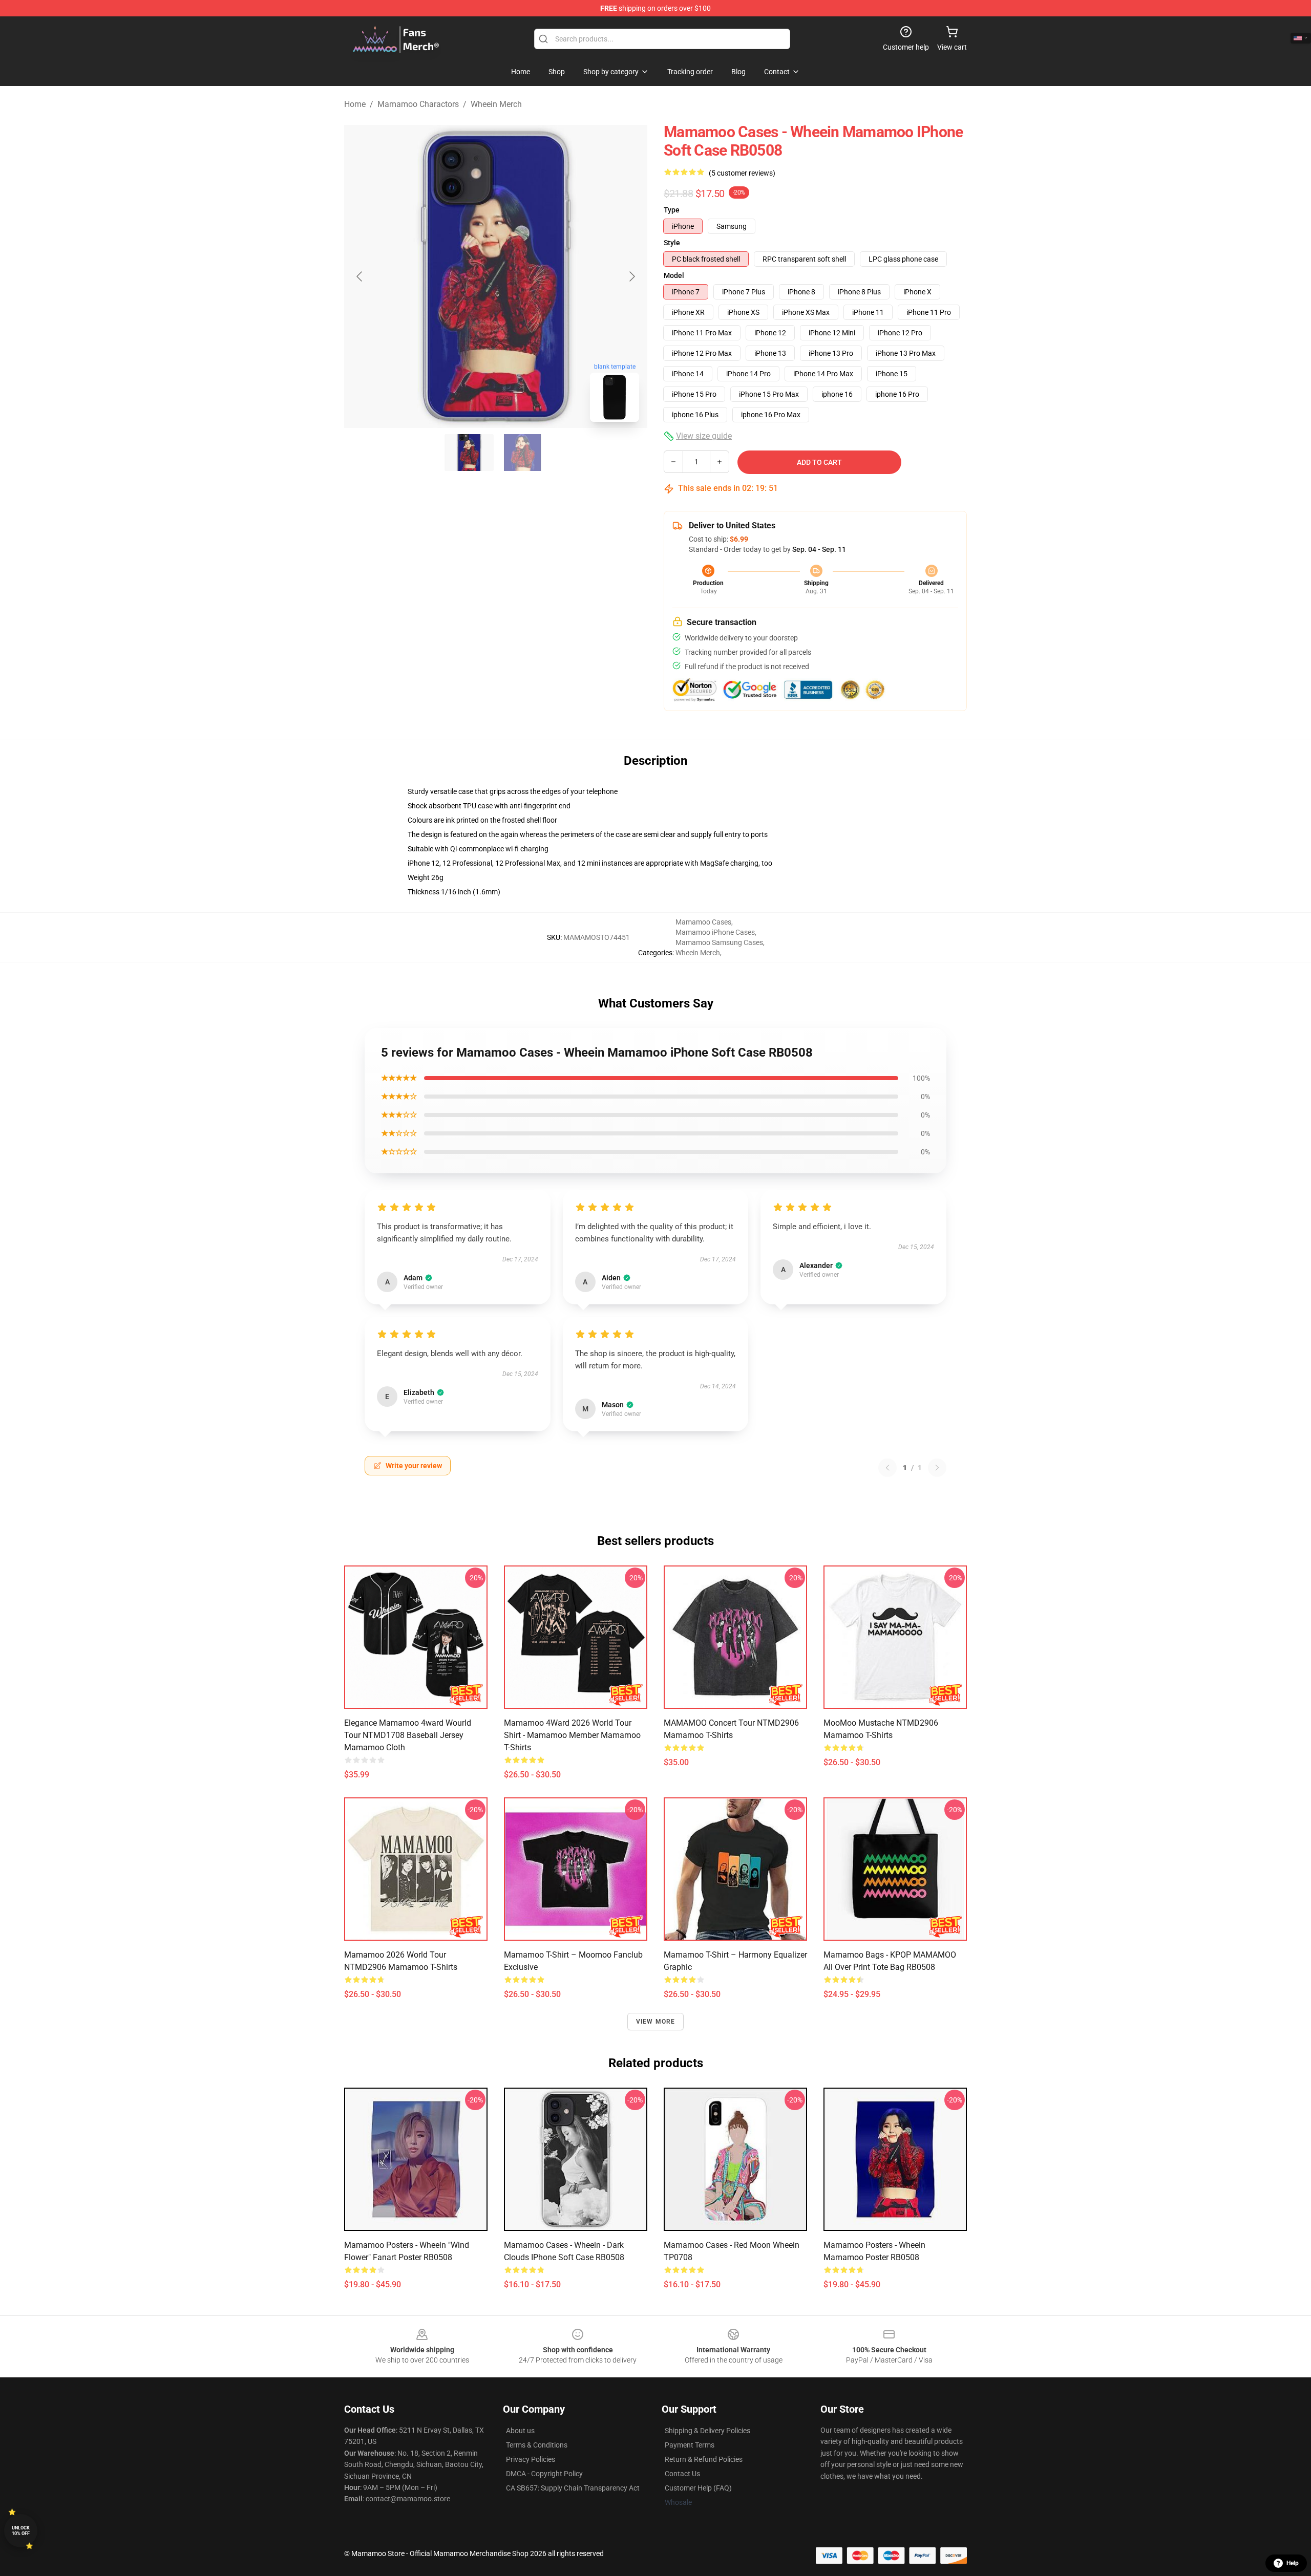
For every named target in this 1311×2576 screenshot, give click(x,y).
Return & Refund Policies (704, 2459)
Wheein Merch (496, 104)
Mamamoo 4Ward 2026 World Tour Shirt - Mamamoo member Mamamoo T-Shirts (572, 1735)
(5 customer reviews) (742, 173)
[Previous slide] (360, 276)
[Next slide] (631, 276)
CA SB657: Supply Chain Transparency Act (573, 2488)
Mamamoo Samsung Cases (719, 942)
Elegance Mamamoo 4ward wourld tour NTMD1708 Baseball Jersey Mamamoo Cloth (408, 1735)
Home (355, 104)
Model (674, 275)
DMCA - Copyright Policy (544, 2474)
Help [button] (1293, 2563)
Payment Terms (690, 2445)
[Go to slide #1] (469, 453)
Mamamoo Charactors (418, 104)
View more (656, 2022)
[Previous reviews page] (887, 1468)
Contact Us (682, 2474)
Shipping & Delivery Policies (707, 2431)
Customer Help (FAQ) (698, 2488)
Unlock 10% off (21, 2531)
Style (672, 243)
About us (520, 2431)
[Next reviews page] (937, 1468)
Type (672, 210)
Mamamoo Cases (703, 922)
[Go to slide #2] (522, 453)
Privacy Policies (531, 2459)
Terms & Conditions (537, 2445)
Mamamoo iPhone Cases (715, 932)
